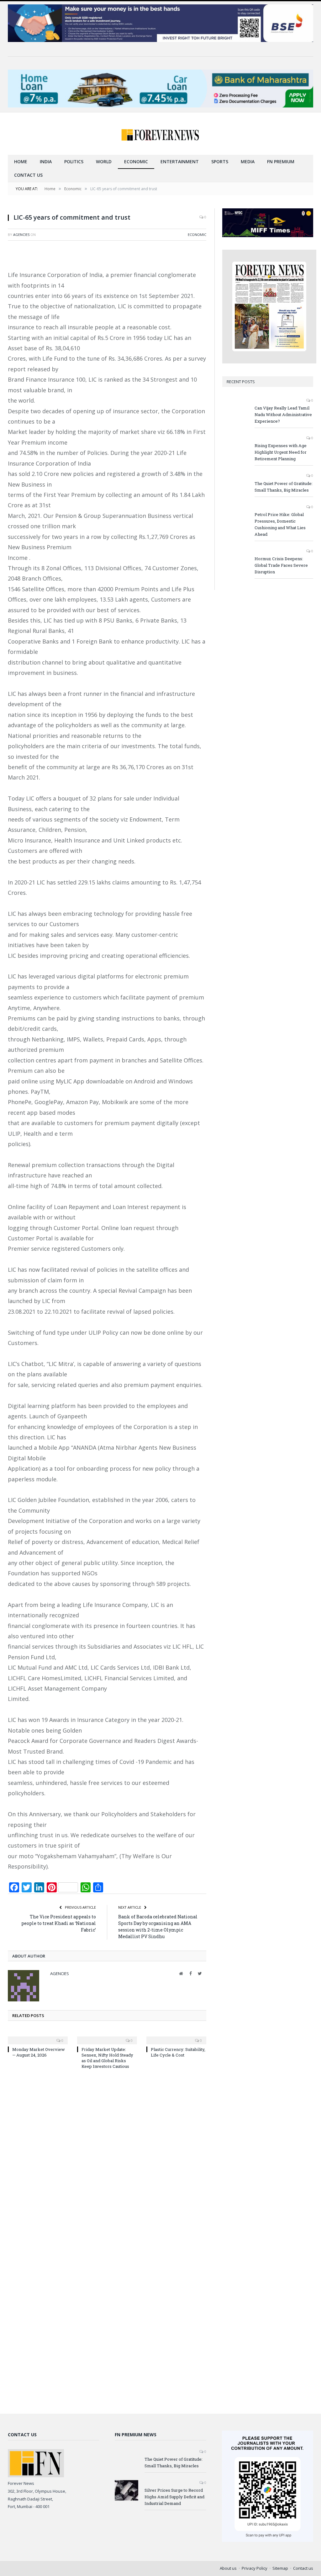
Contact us (28, 175)
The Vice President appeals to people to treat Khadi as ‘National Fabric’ (59, 1923)
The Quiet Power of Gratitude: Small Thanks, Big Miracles (284, 487)
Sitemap (280, 2568)
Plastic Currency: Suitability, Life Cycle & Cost (178, 2052)
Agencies (21, 235)
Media (248, 162)
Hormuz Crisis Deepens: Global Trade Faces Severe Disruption (281, 565)
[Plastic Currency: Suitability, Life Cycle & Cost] (176, 2036)
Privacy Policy (255, 2568)
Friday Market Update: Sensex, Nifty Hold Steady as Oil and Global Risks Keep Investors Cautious (107, 2058)
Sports (220, 162)
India (46, 162)
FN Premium (281, 162)
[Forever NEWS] (160, 134)
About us (228, 2568)
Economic (136, 162)
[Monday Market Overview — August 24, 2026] (38, 2036)
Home (21, 162)
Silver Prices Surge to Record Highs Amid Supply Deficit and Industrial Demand (174, 2497)
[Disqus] (107, 2159)
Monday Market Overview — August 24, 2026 (39, 2052)
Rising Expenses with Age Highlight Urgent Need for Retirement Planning (281, 452)
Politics (74, 162)
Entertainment (180, 162)
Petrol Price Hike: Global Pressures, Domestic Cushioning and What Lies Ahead (280, 524)
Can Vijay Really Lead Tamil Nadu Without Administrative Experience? (283, 415)
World (104, 162)
